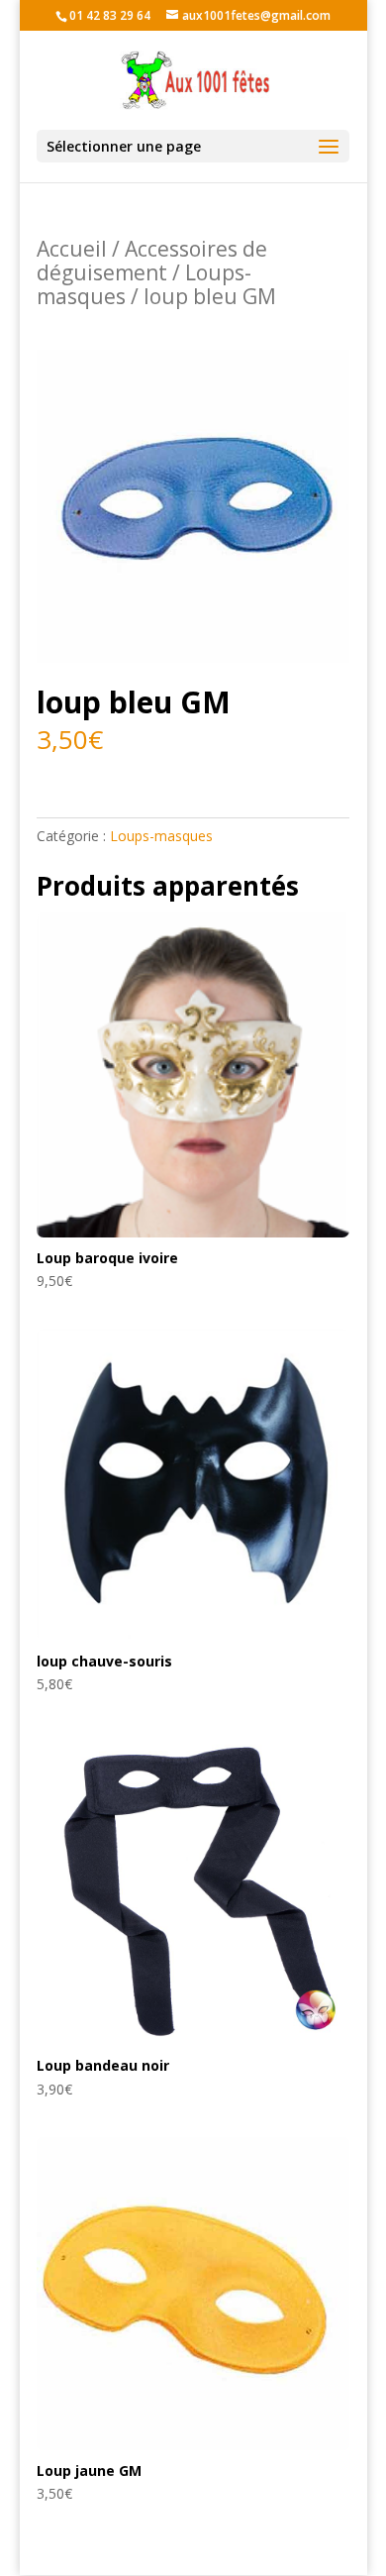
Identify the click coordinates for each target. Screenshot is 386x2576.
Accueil (72, 249)
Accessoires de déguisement (152, 261)
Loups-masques (161, 836)
